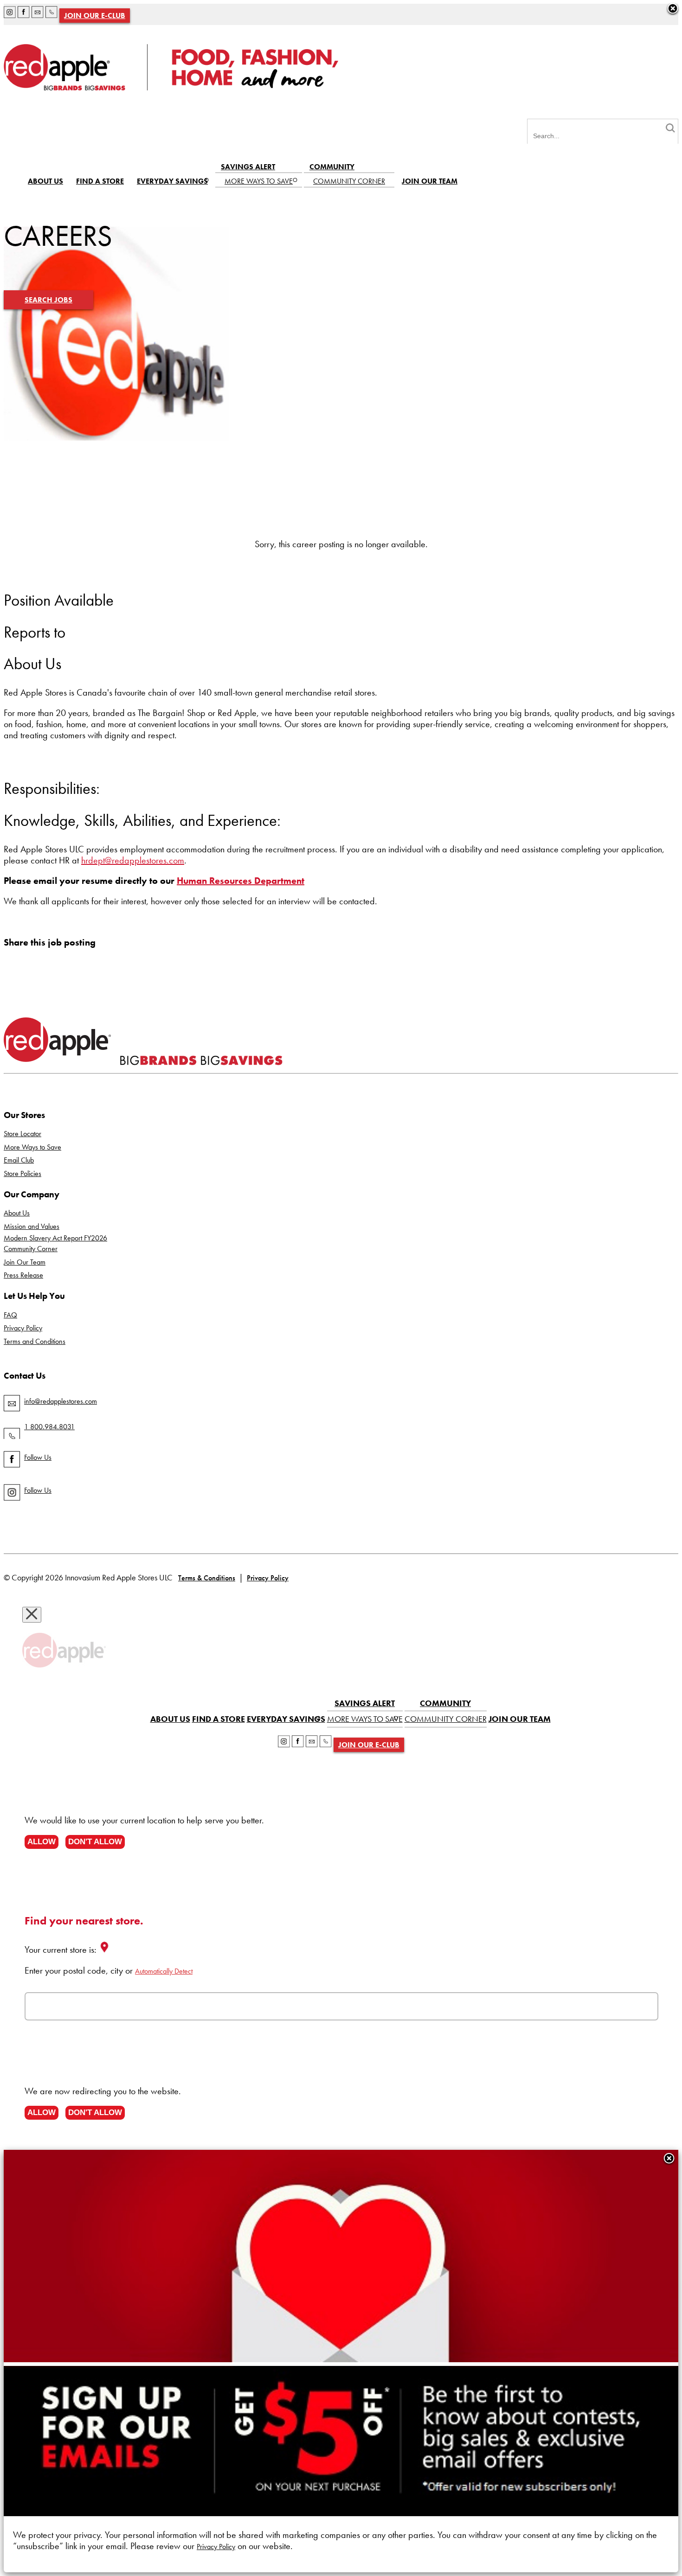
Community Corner (31, 1249)
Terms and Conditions (35, 1341)
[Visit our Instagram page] (10, 14)
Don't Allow (95, 1841)
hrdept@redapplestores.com (133, 860)
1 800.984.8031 (49, 1427)
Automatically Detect (164, 1971)
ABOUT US (45, 181)
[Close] (669, 2159)
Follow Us (38, 1457)
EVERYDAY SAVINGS (172, 181)
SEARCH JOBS (48, 300)
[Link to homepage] (171, 87)
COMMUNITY (332, 167)
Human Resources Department (241, 881)
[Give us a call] (51, 14)
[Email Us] (38, 14)
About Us (17, 1213)
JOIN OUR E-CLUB (95, 16)
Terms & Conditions (207, 1578)
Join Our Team (25, 1262)
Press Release (23, 1275)
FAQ (10, 1315)
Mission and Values (32, 1226)
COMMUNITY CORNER (349, 181)
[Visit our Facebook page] (24, 14)
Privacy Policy (23, 1328)
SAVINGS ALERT (248, 167)
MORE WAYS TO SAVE (259, 181)
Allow (42, 1841)
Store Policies (23, 1173)
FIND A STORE (100, 181)
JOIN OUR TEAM (430, 181)
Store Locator (23, 1134)
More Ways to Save (32, 1147)
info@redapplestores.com (61, 1401)
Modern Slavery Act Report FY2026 (55, 1238)
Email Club (19, 1160)
